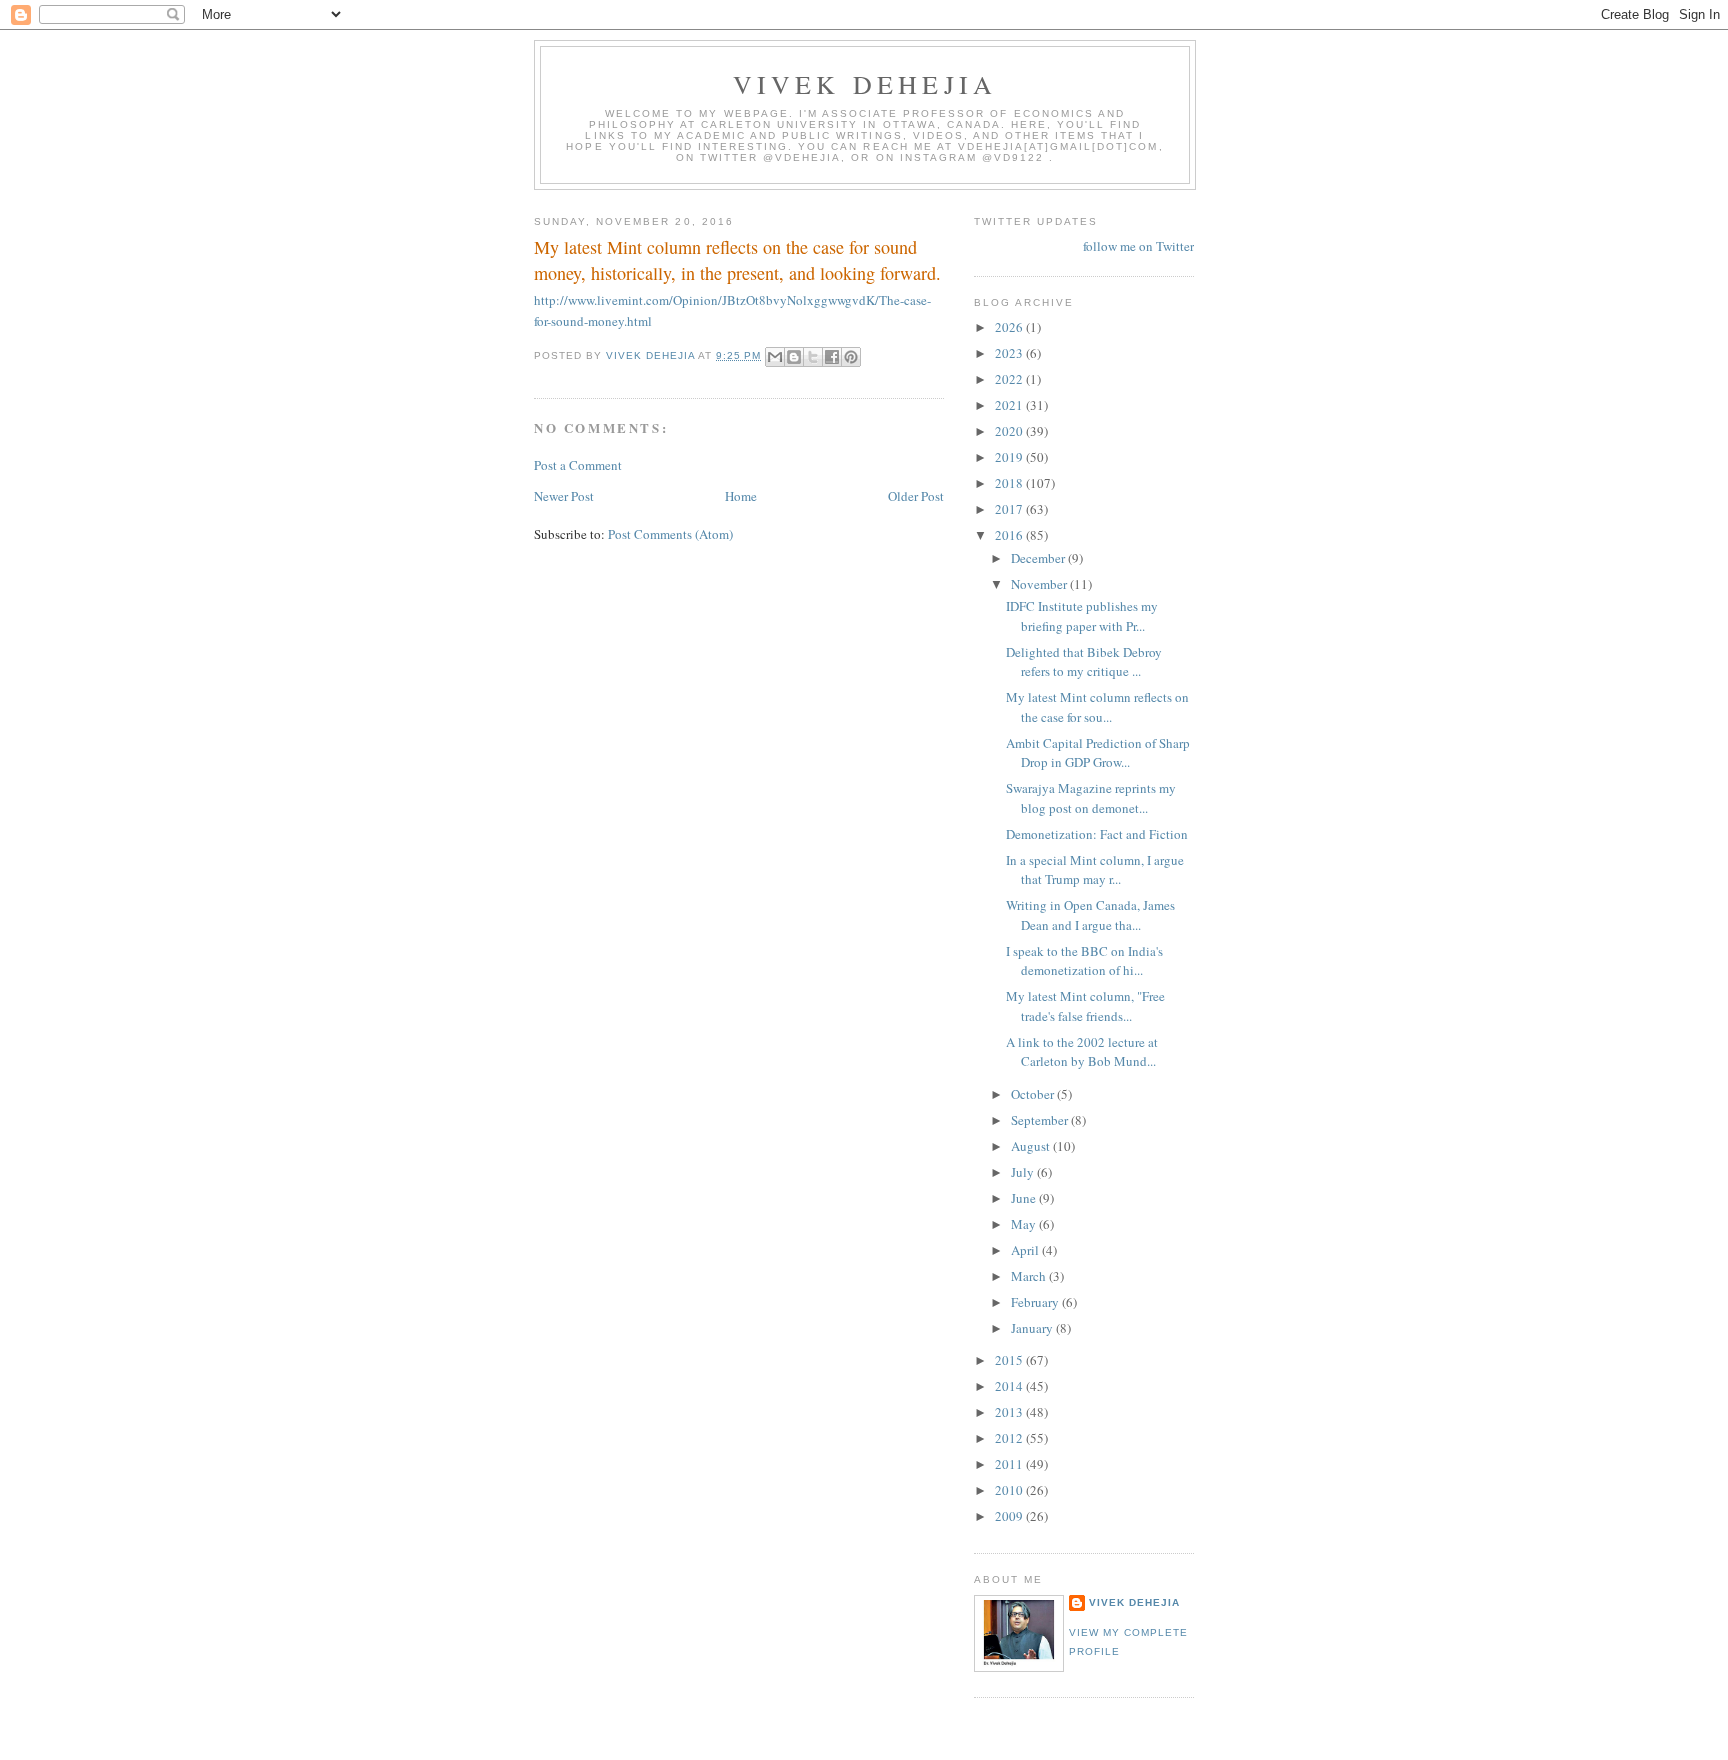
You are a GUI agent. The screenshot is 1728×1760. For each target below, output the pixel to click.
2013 (1010, 1412)
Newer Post (564, 496)
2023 (1010, 353)
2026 (1010, 327)
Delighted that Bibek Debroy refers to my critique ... (1084, 662)
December (1039, 558)
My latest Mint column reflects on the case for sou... (1097, 707)
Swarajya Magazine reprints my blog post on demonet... (1091, 798)
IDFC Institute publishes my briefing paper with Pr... (1082, 616)
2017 (1010, 509)
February (1036, 1302)
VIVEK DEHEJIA (865, 84)
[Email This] (775, 357)
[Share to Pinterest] (851, 357)
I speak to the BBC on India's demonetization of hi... (1084, 961)
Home (741, 496)
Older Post (916, 496)
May (1025, 1224)
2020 (1010, 431)
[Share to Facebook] (832, 357)
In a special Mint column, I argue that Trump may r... (1095, 870)
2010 (1010, 1490)
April (1026, 1250)
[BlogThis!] (794, 357)
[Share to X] (813, 357)
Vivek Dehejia (1134, 1602)
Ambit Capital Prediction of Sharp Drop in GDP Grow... (1098, 753)
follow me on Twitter (1138, 246)
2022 (1010, 379)
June (1025, 1198)
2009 (1010, 1516)
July (1024, 1172)
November (1040, 584)
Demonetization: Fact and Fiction (1097, 834)
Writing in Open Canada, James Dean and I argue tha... (1090, 915)
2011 (1010, 1464)
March (1030, 1276)
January (1033, 1328)
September (1041, 1120)
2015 (1010, 1360)
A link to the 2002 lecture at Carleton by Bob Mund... (1082, 1052)
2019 (1010, 457)
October (1034, 1094)
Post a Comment (578, 465)
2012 (1010, 1438)
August (1032, 1146)
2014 (1010, 1386)
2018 (1010, 483)
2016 (1010, 535)
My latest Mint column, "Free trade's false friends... (1085, 1006)
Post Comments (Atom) (670, 534)
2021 (1010, 405)
